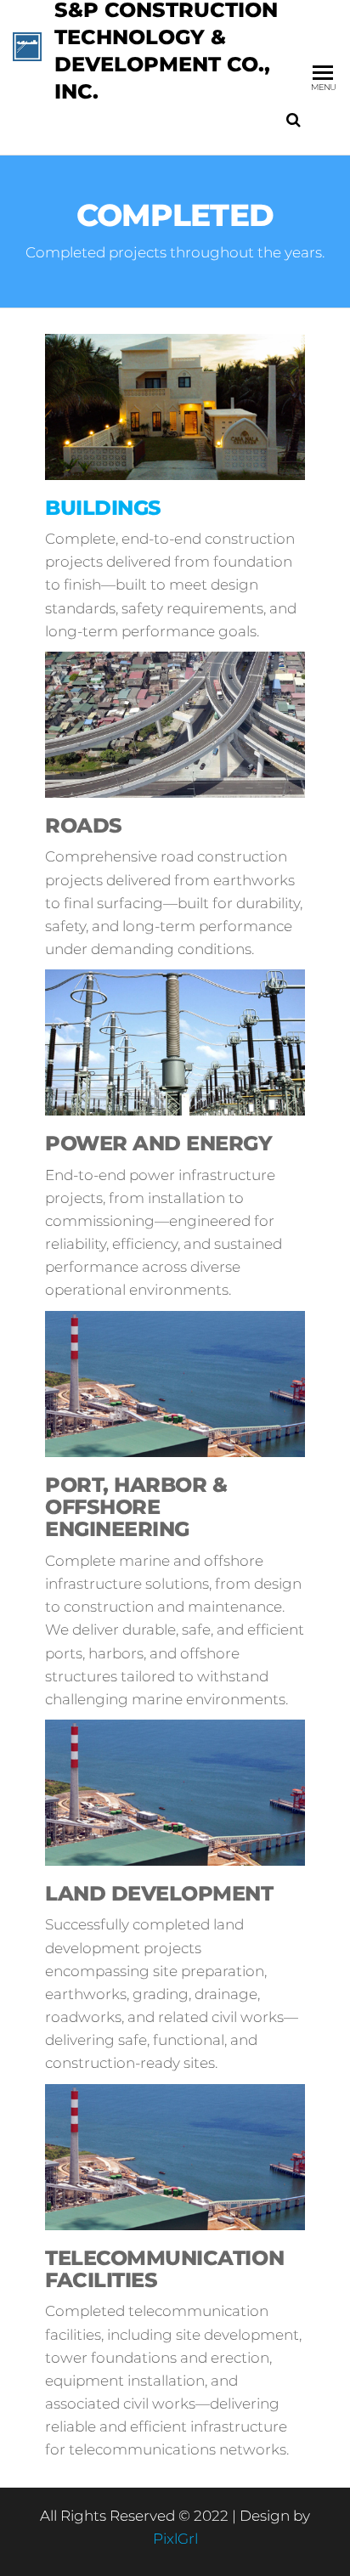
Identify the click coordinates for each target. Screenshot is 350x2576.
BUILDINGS (103, 508)
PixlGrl (175, 2539)
